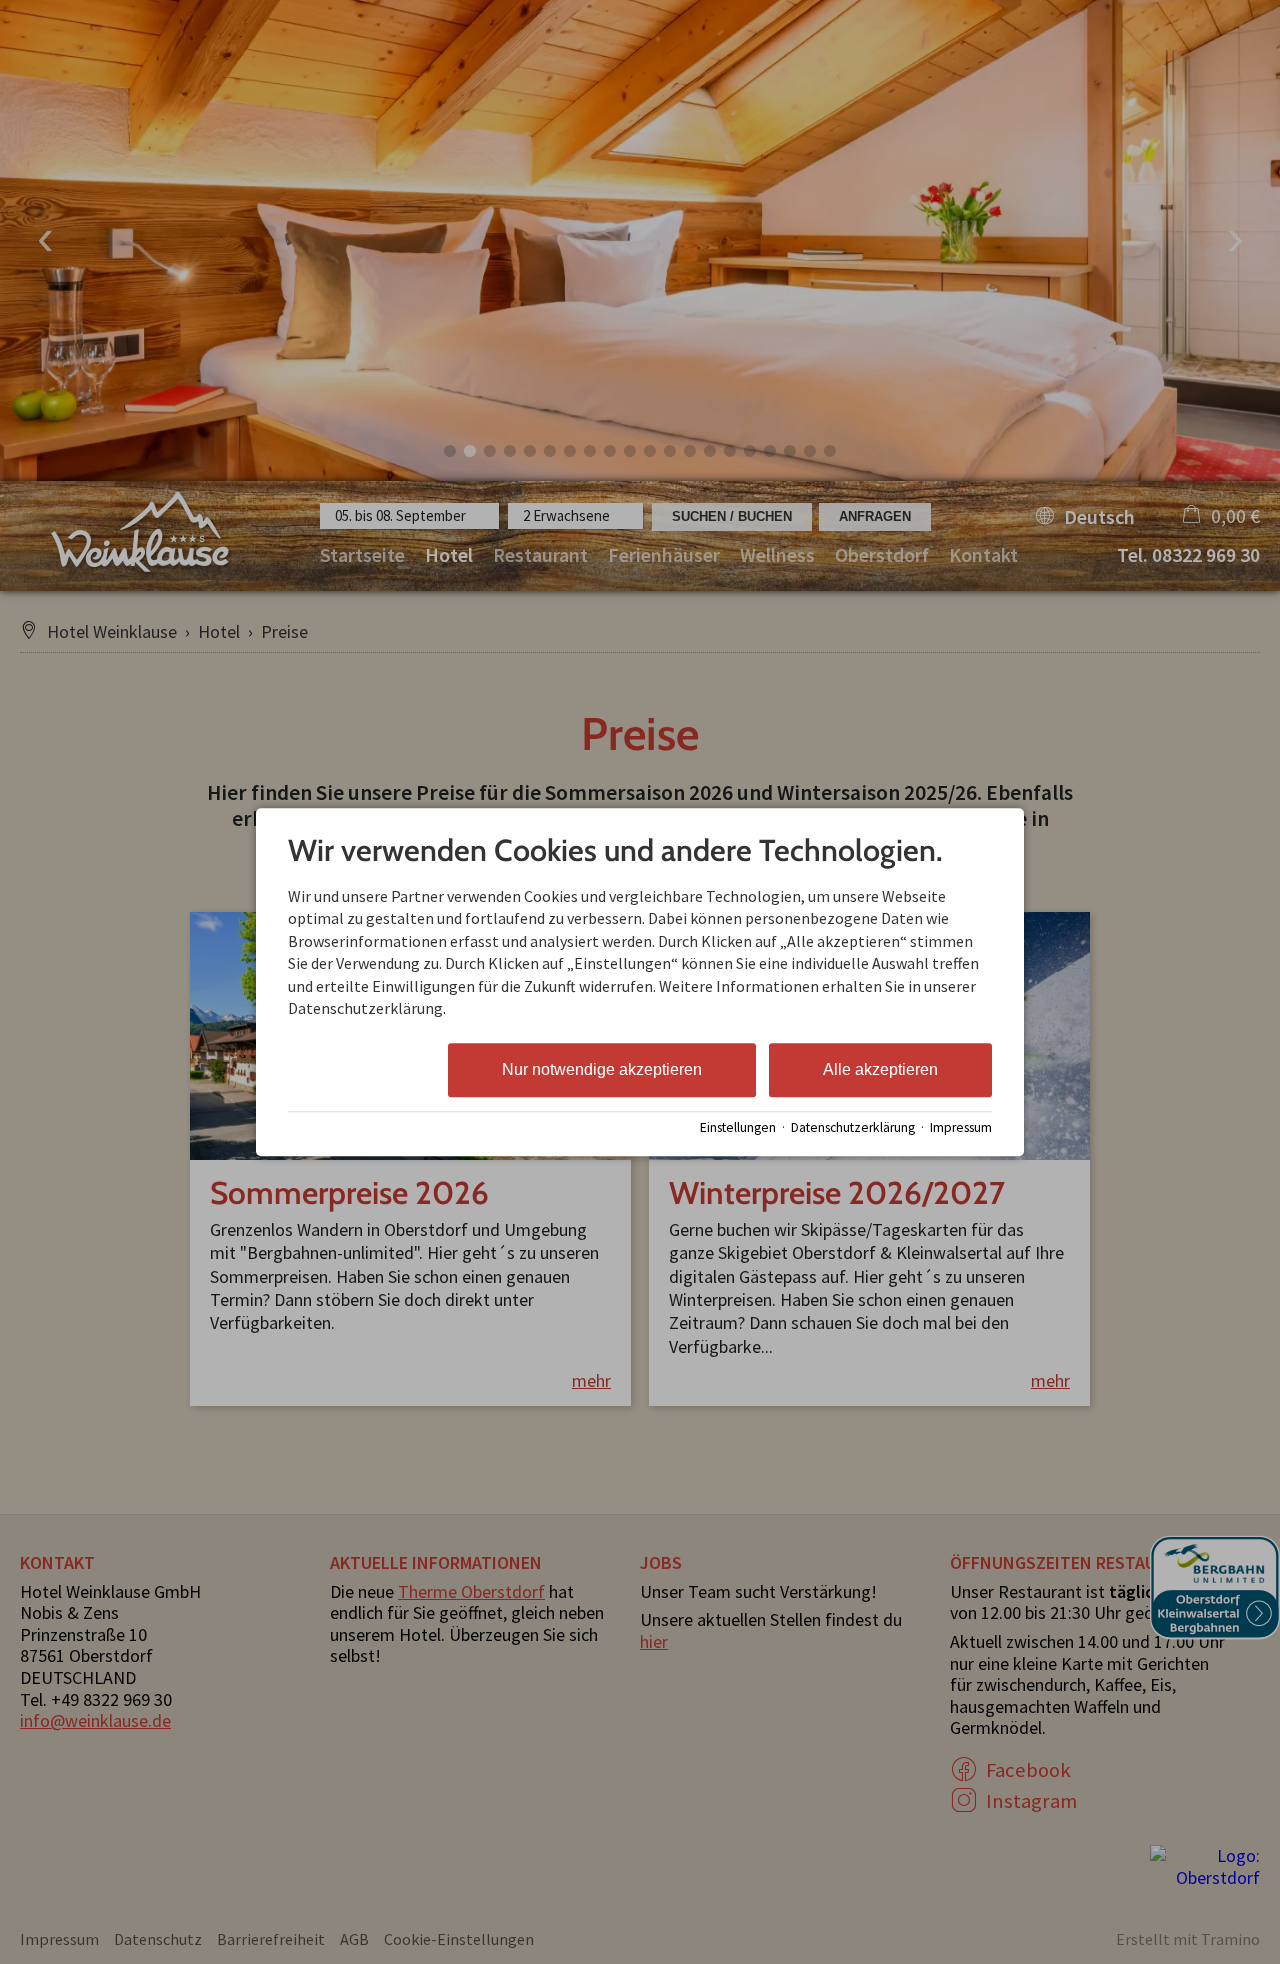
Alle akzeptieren (880, 1070)
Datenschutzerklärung (853, 1127)
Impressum (961, 1127)
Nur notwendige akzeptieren (602, 1070)
